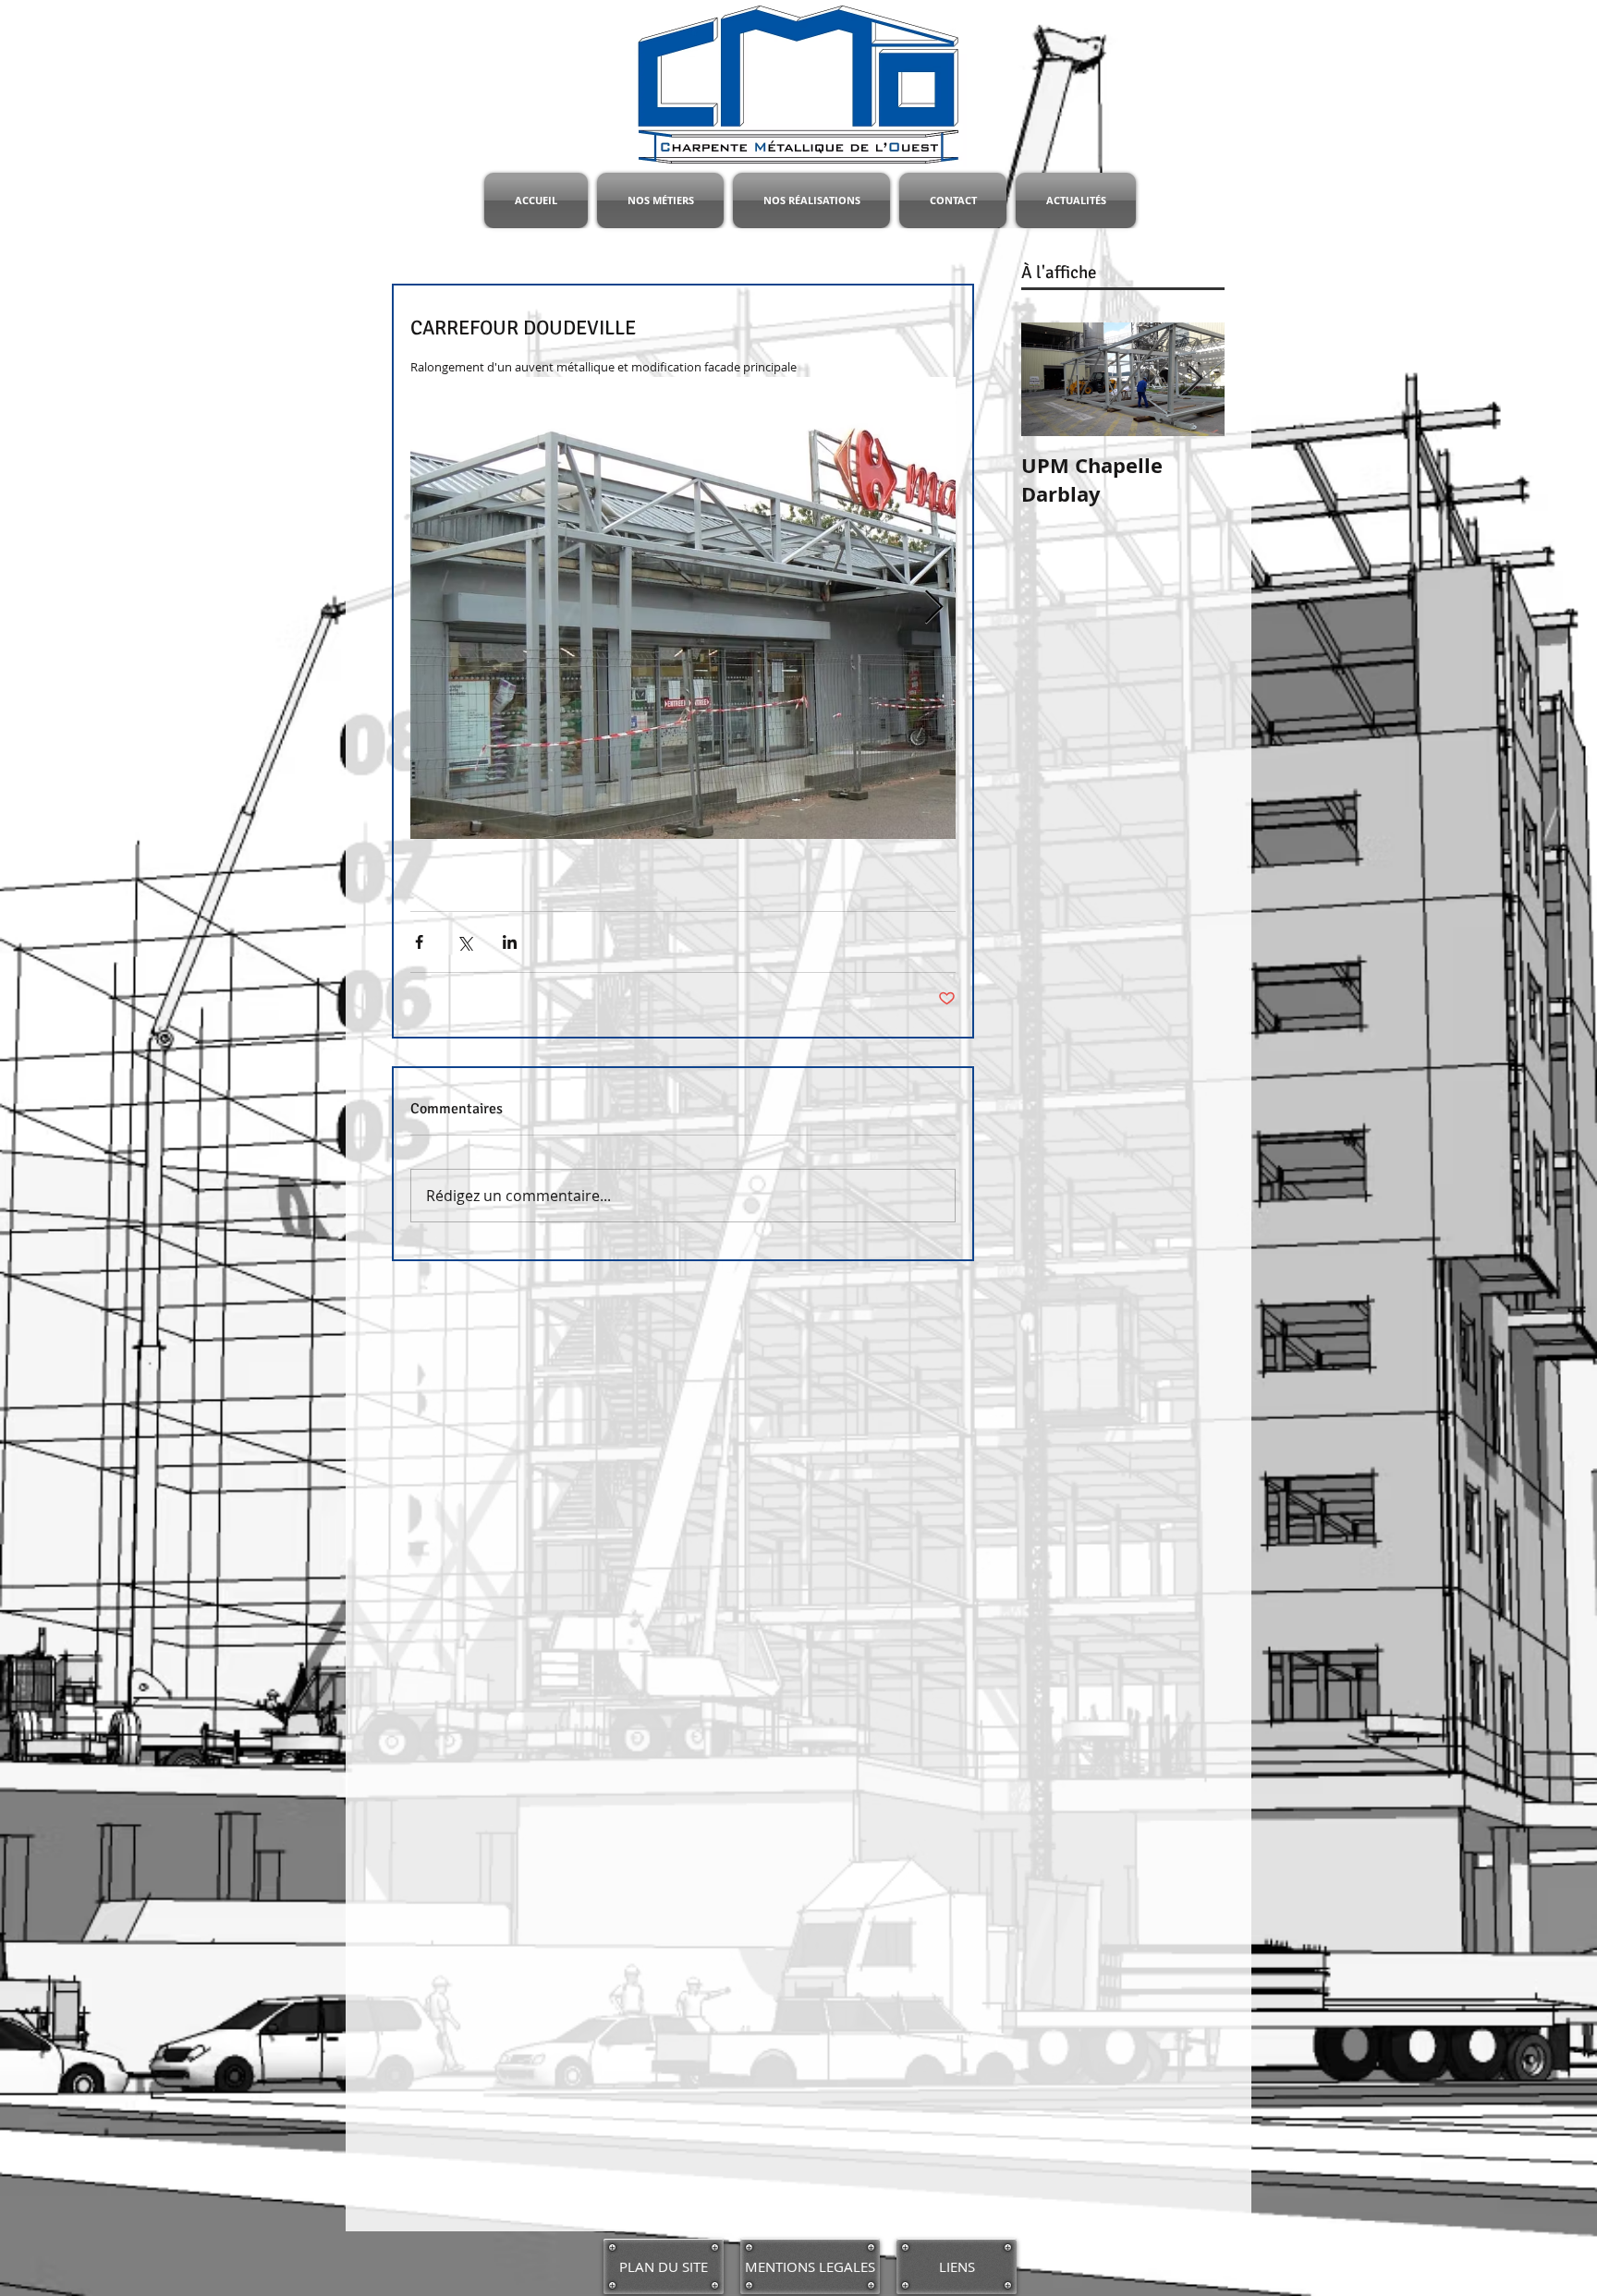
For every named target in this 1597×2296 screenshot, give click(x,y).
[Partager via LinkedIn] (510, 942)
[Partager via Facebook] (419, 942)
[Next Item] (1195, 379)
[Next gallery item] (934, 607)
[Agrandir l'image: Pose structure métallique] (683, 608)
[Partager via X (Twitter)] (464, 942)
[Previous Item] (1051, 379)
